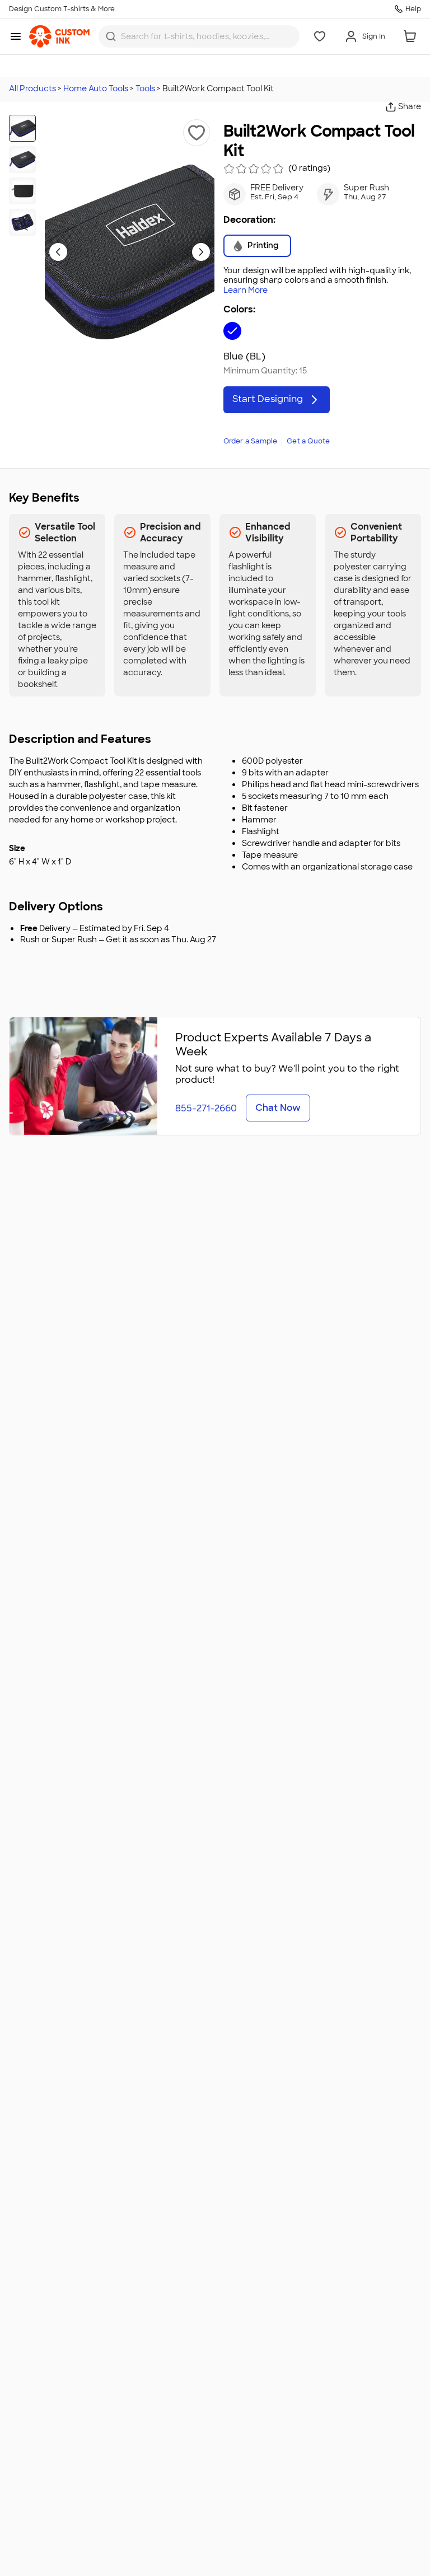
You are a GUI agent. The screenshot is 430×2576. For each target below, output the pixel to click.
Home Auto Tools (96, 88)
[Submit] (111, 36)
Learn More (246, 290)
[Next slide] (201, 252)
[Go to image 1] (22, 128)
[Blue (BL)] (232, 331)
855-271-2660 (206, 1108)
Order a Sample (251, 441)
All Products (32, 88)
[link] (59, 36)
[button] (197, 133)
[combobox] (199, 36)
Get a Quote (308, 441)
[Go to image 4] (22, 222)
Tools (145, 88)
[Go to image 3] (22, 191)
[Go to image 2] (22, 160)
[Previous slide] (58, 252)
